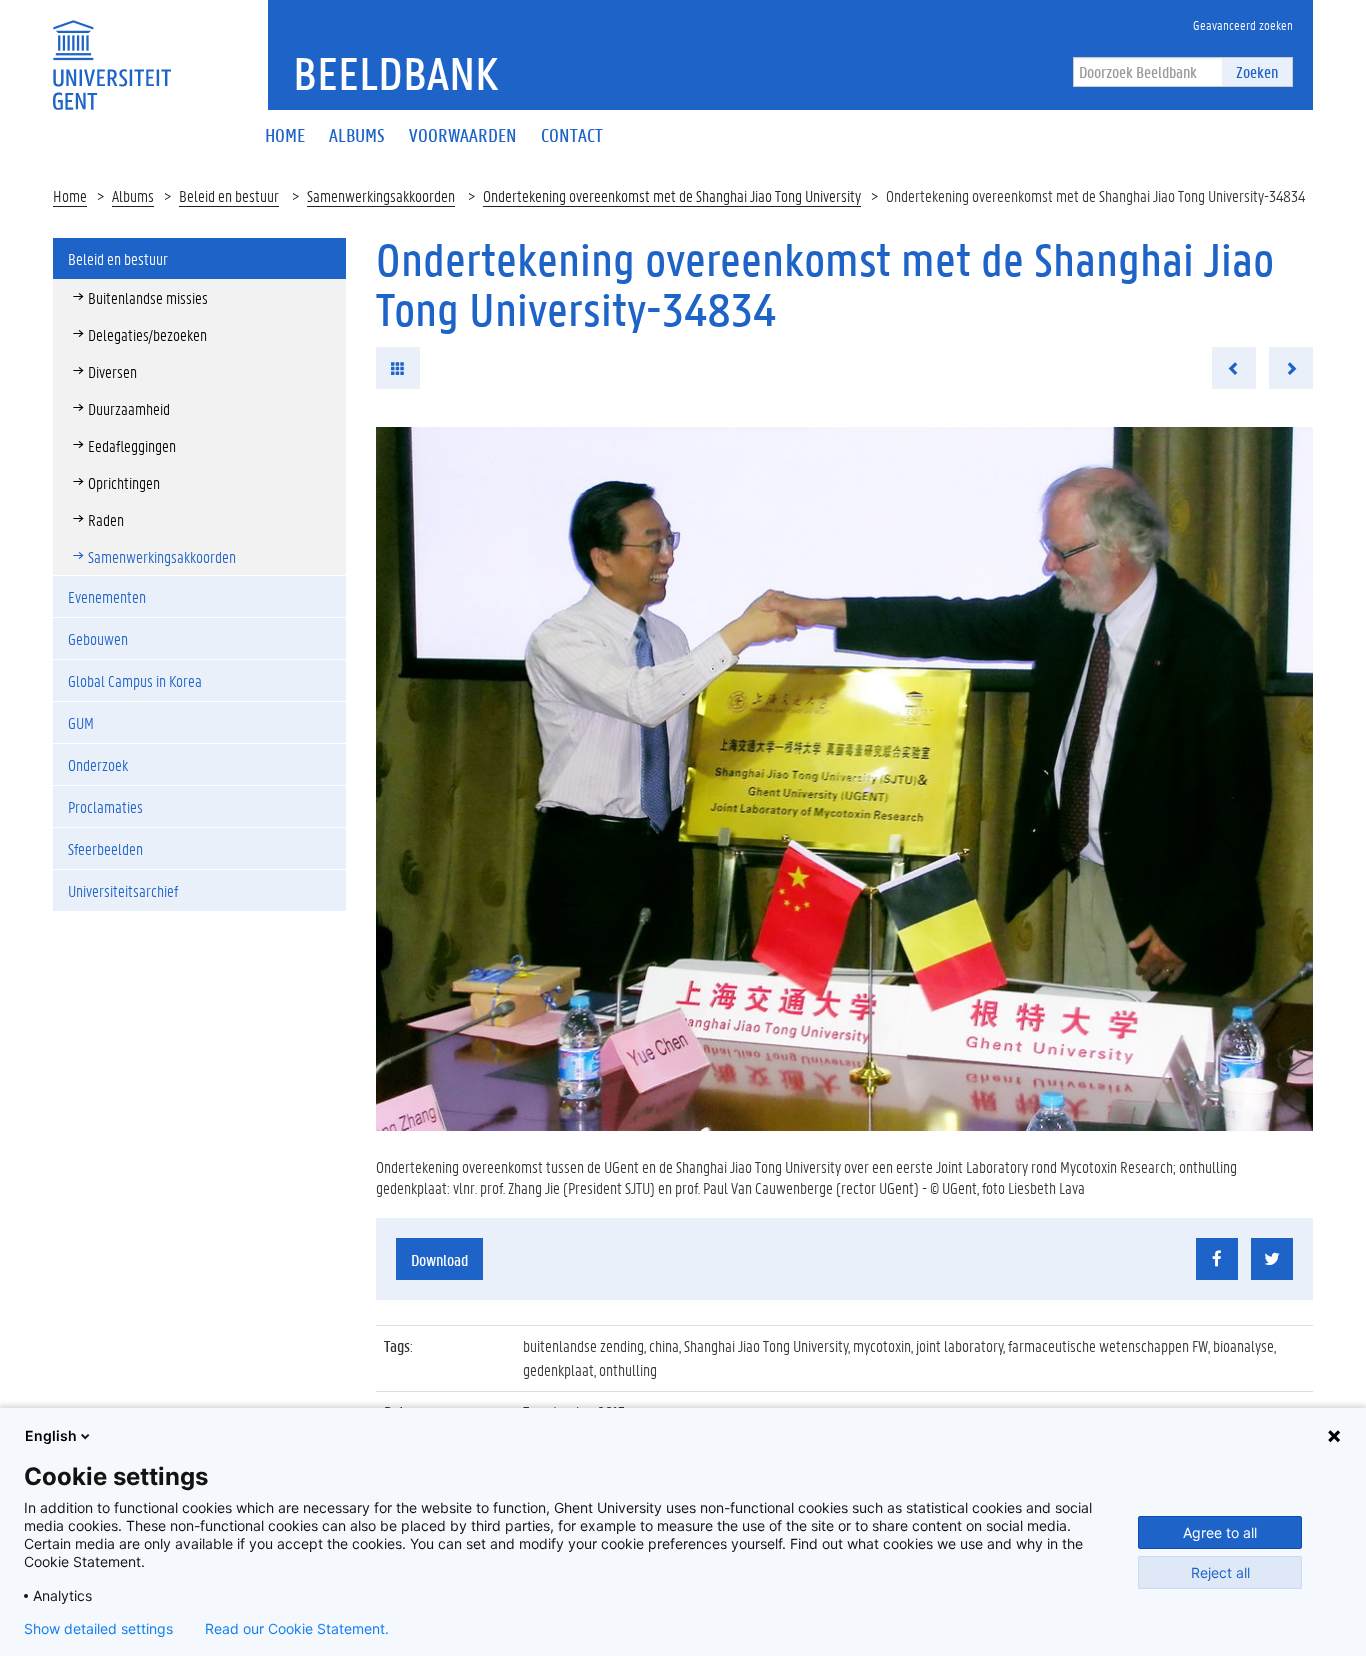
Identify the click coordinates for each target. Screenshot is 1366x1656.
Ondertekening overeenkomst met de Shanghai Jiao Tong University (672, 195)
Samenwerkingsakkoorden (381, 195)
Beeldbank (395, 73)
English (51, 1435)
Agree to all (1220, 1532)
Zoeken (1257, 71)
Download (439, 1259)
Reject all (1220, 1572)
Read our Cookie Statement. (297, 1629)
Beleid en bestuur (229, 195)
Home (70, 195)
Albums (133, 195)
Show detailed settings (98, 1629)
